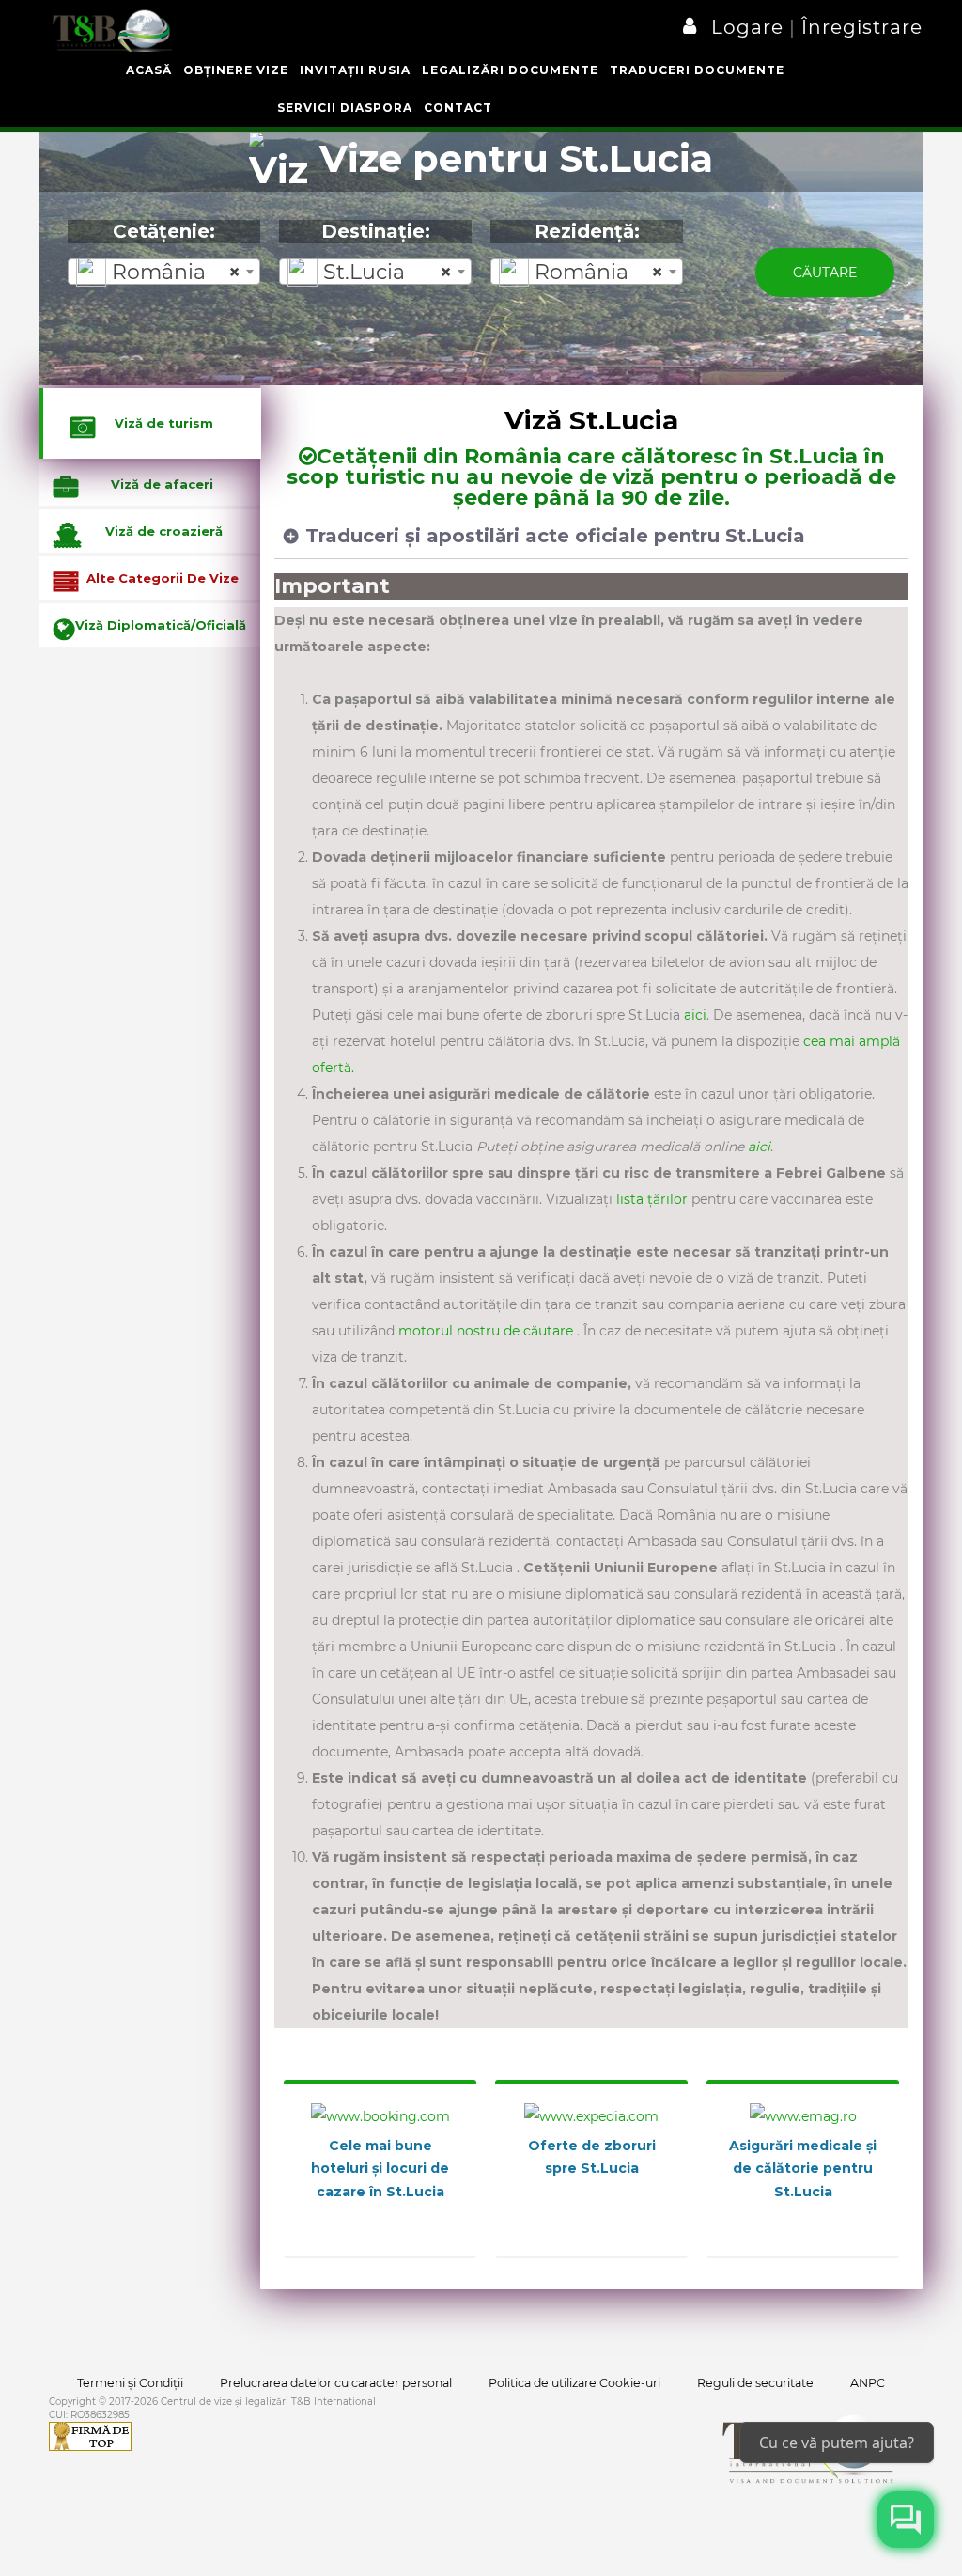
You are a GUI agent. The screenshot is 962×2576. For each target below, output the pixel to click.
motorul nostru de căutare (488, 1331)
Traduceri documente (697, 70)
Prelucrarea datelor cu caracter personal (336, 2383)
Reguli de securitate (755, 2383)
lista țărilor (654, 1199)
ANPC (868, 2383)
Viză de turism (164, 423)
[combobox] (164, 272)
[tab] (150, 423)
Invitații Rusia (355, 70)
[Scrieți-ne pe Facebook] (906, 2520)
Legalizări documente (510, 70)
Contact (458, 108)
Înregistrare (859, 27)
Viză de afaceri (162, 484)
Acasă (149, 70)
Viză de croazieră (164, 531)
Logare (750, 27)
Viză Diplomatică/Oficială (161, 625)
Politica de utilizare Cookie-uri (574, 2383)
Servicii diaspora (345, 108)
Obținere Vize (236, 70)
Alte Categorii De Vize (163, 578)
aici (695, 1015)
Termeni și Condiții (130, 2383)
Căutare (825, 273)
